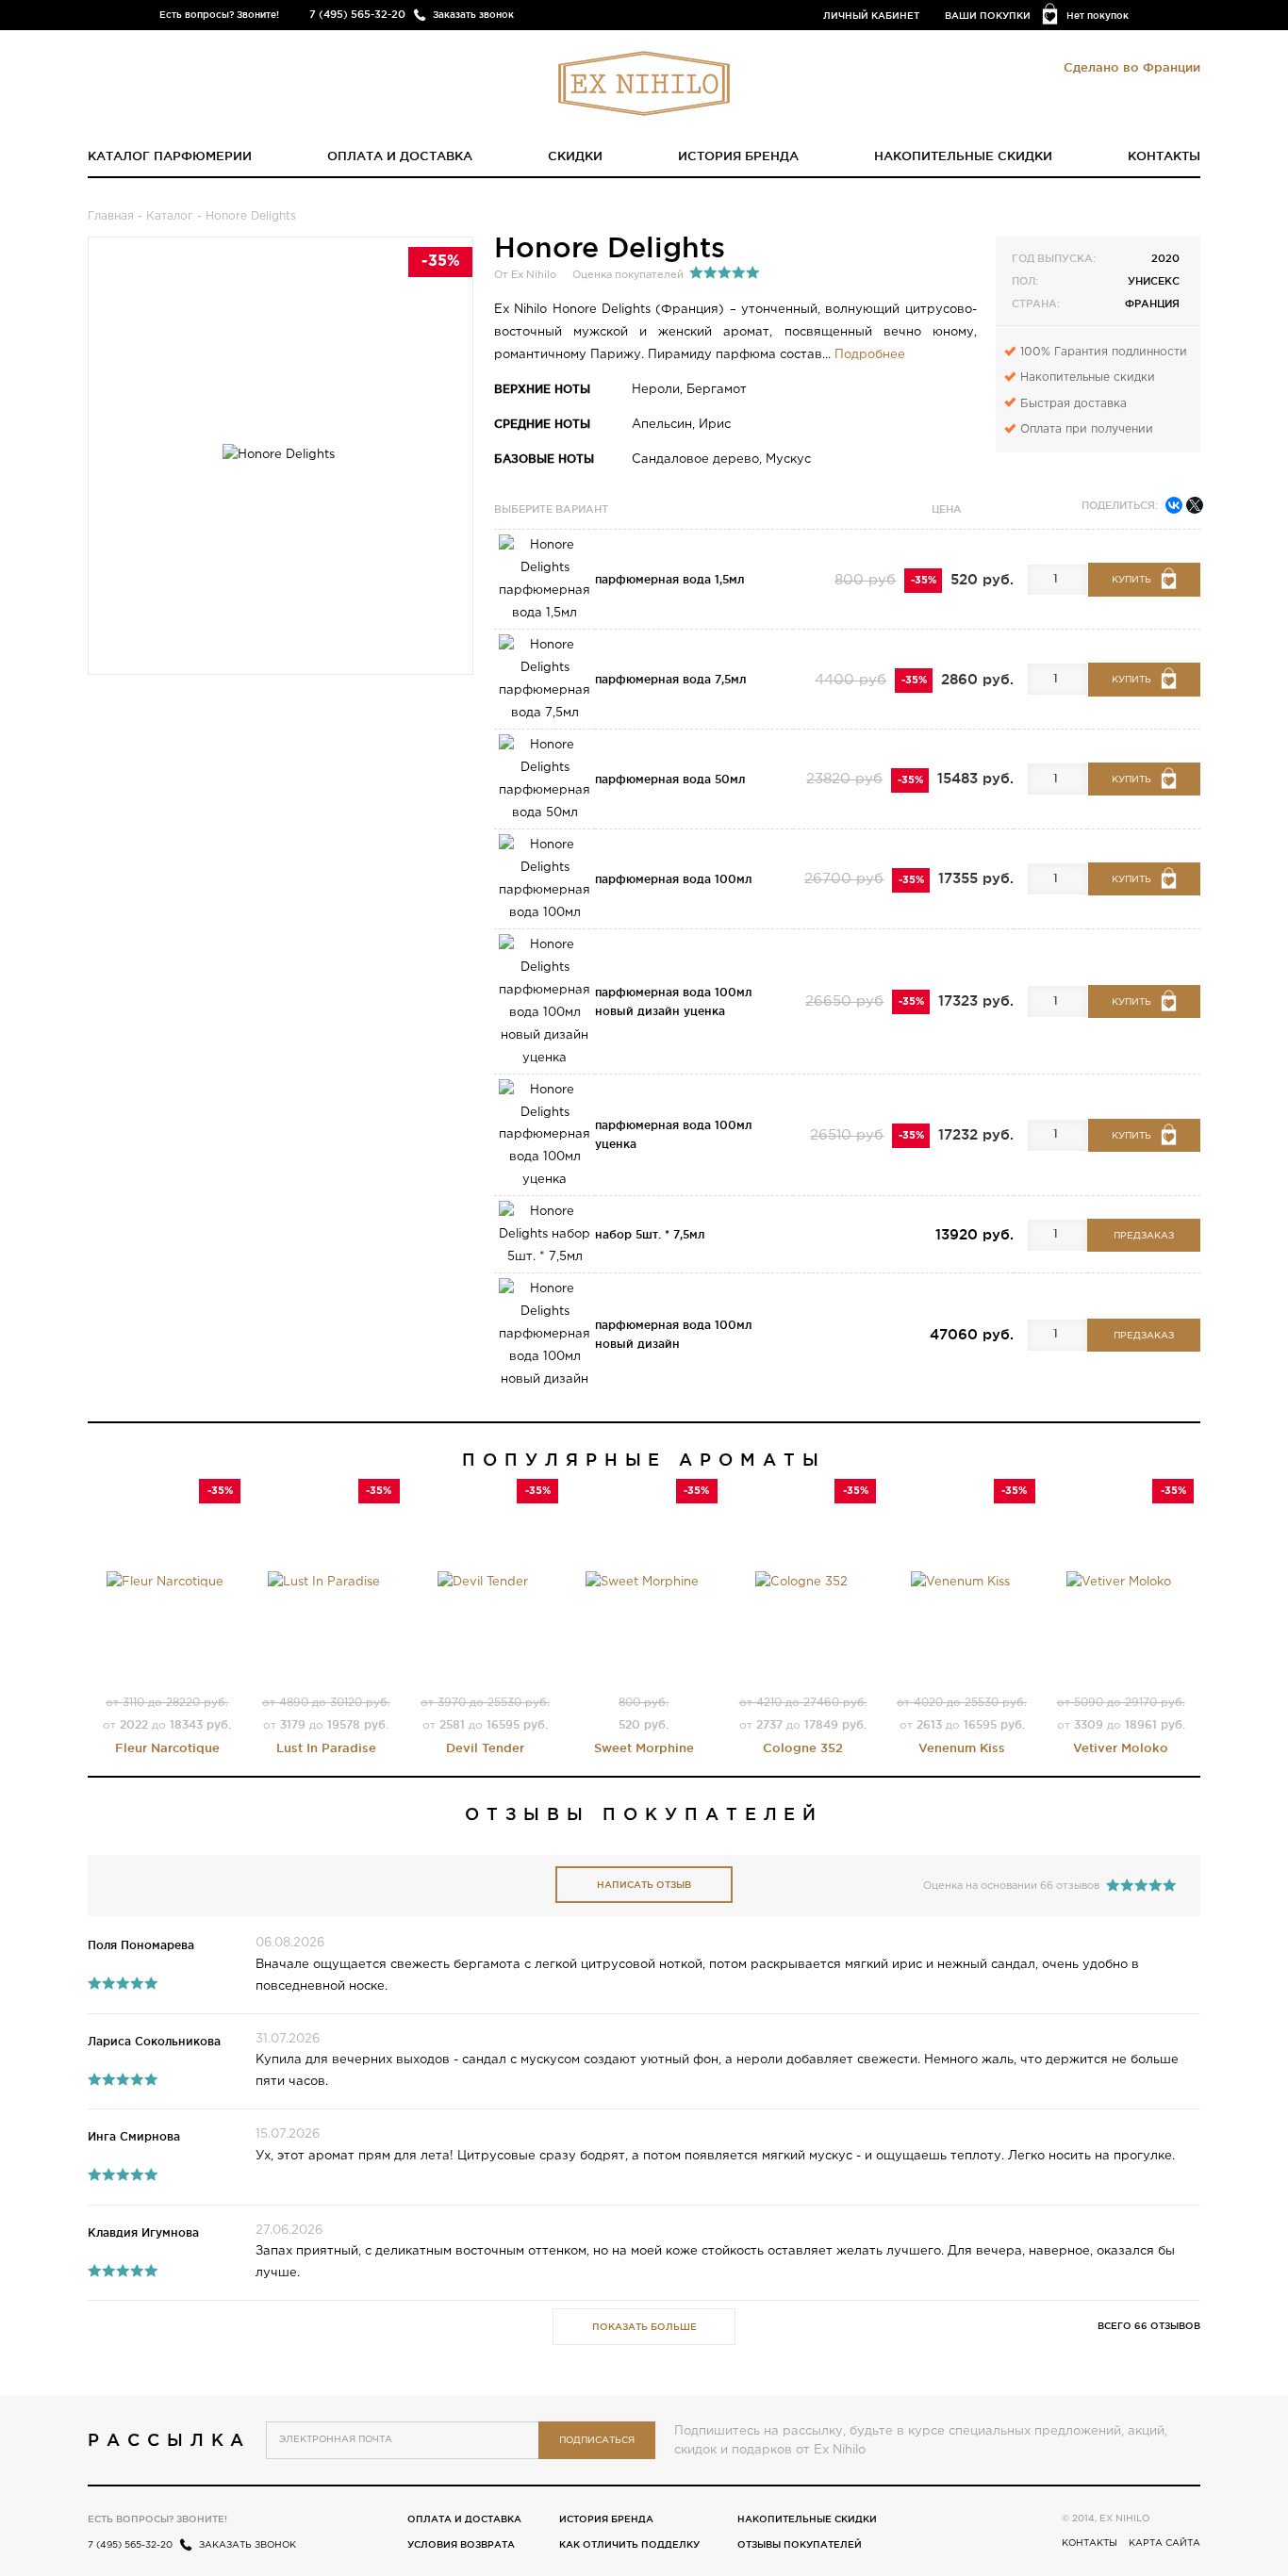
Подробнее (870, 355)
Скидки (575, 156)
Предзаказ (1144, 1236)
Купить (1131, 580)
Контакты (1164, 156)
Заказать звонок (473, 15)
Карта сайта (1164, 2543)
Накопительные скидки (963, 156)
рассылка (169, 2439)
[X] (1195, 505)
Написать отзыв (644, 1885)
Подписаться (597, 2441)
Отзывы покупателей (800, 2544)
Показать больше (644, 2327)
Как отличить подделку (629, 2544)
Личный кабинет (871, 16)
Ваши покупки (988, 16)
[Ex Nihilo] (644, 84)
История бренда (738, 156)
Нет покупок (1098, 16)
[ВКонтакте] (1174, 505)
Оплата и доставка (400, 156)
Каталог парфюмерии (170, 156)
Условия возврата (461, 2544)
